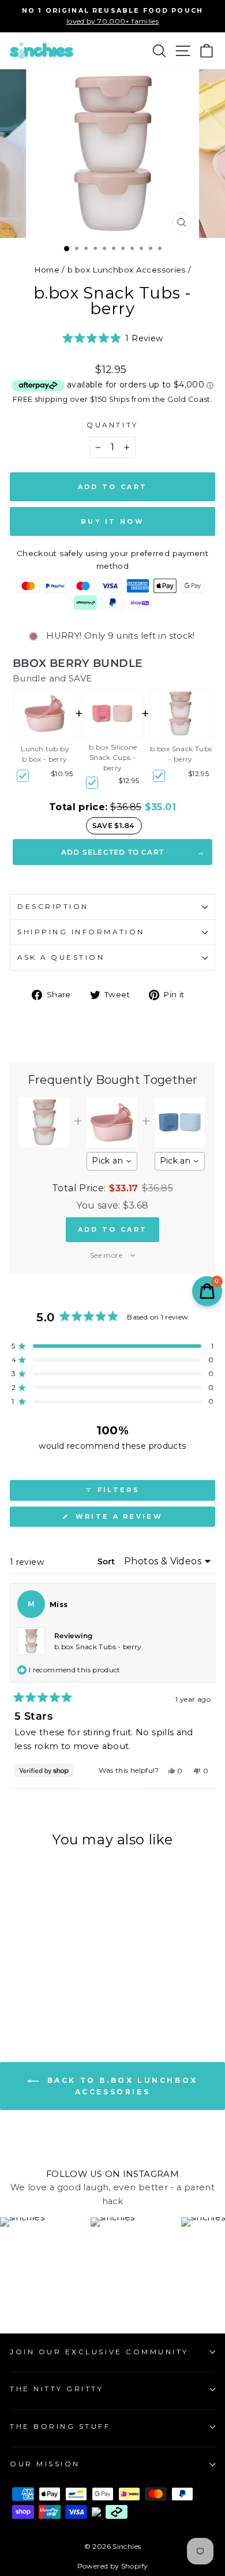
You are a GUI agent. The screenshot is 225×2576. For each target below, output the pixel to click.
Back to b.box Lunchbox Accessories (121, 2087)
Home (47, 270)
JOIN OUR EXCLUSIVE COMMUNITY (99, 2352)
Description (53, 907)
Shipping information (81, 932)
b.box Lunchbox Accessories (127, 270)
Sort (107, 1561)
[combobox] (112, 1161)
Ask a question (61, 957)
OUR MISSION (45, 2464)
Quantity (112, 425)
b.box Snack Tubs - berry (181, 754)
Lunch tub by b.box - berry (45, 754)
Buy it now (112, 521)
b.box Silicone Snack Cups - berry (113, 757)
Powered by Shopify (113, 2566)
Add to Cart (112, 1229)
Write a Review (141, 1519)
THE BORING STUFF (60, 2426)
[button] (113, 338)
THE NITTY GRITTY (57, 2389)
